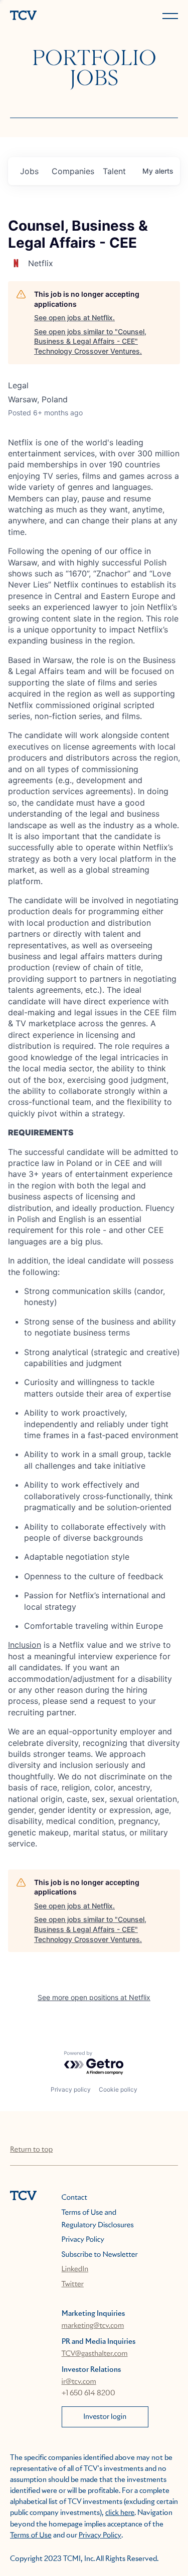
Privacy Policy (83, 2240)
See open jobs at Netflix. (74, 317)
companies (73, 171)
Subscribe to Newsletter (100, 2255)
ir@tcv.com (79, 2382)
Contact (74, 2198)
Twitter (73, 2284)
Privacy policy (71, 2089)
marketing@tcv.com (93, 2326)
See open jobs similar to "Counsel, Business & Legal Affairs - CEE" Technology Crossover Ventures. (90, 341)
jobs (29, 171)
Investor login (105, 2417)
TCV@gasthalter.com (95, 2354)
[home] (50, 16)
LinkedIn (75, 2269)
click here (120, 2513)
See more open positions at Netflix (94, 1997)
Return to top (31, 2150)
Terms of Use (31, 2535)
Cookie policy (118, 2089)
